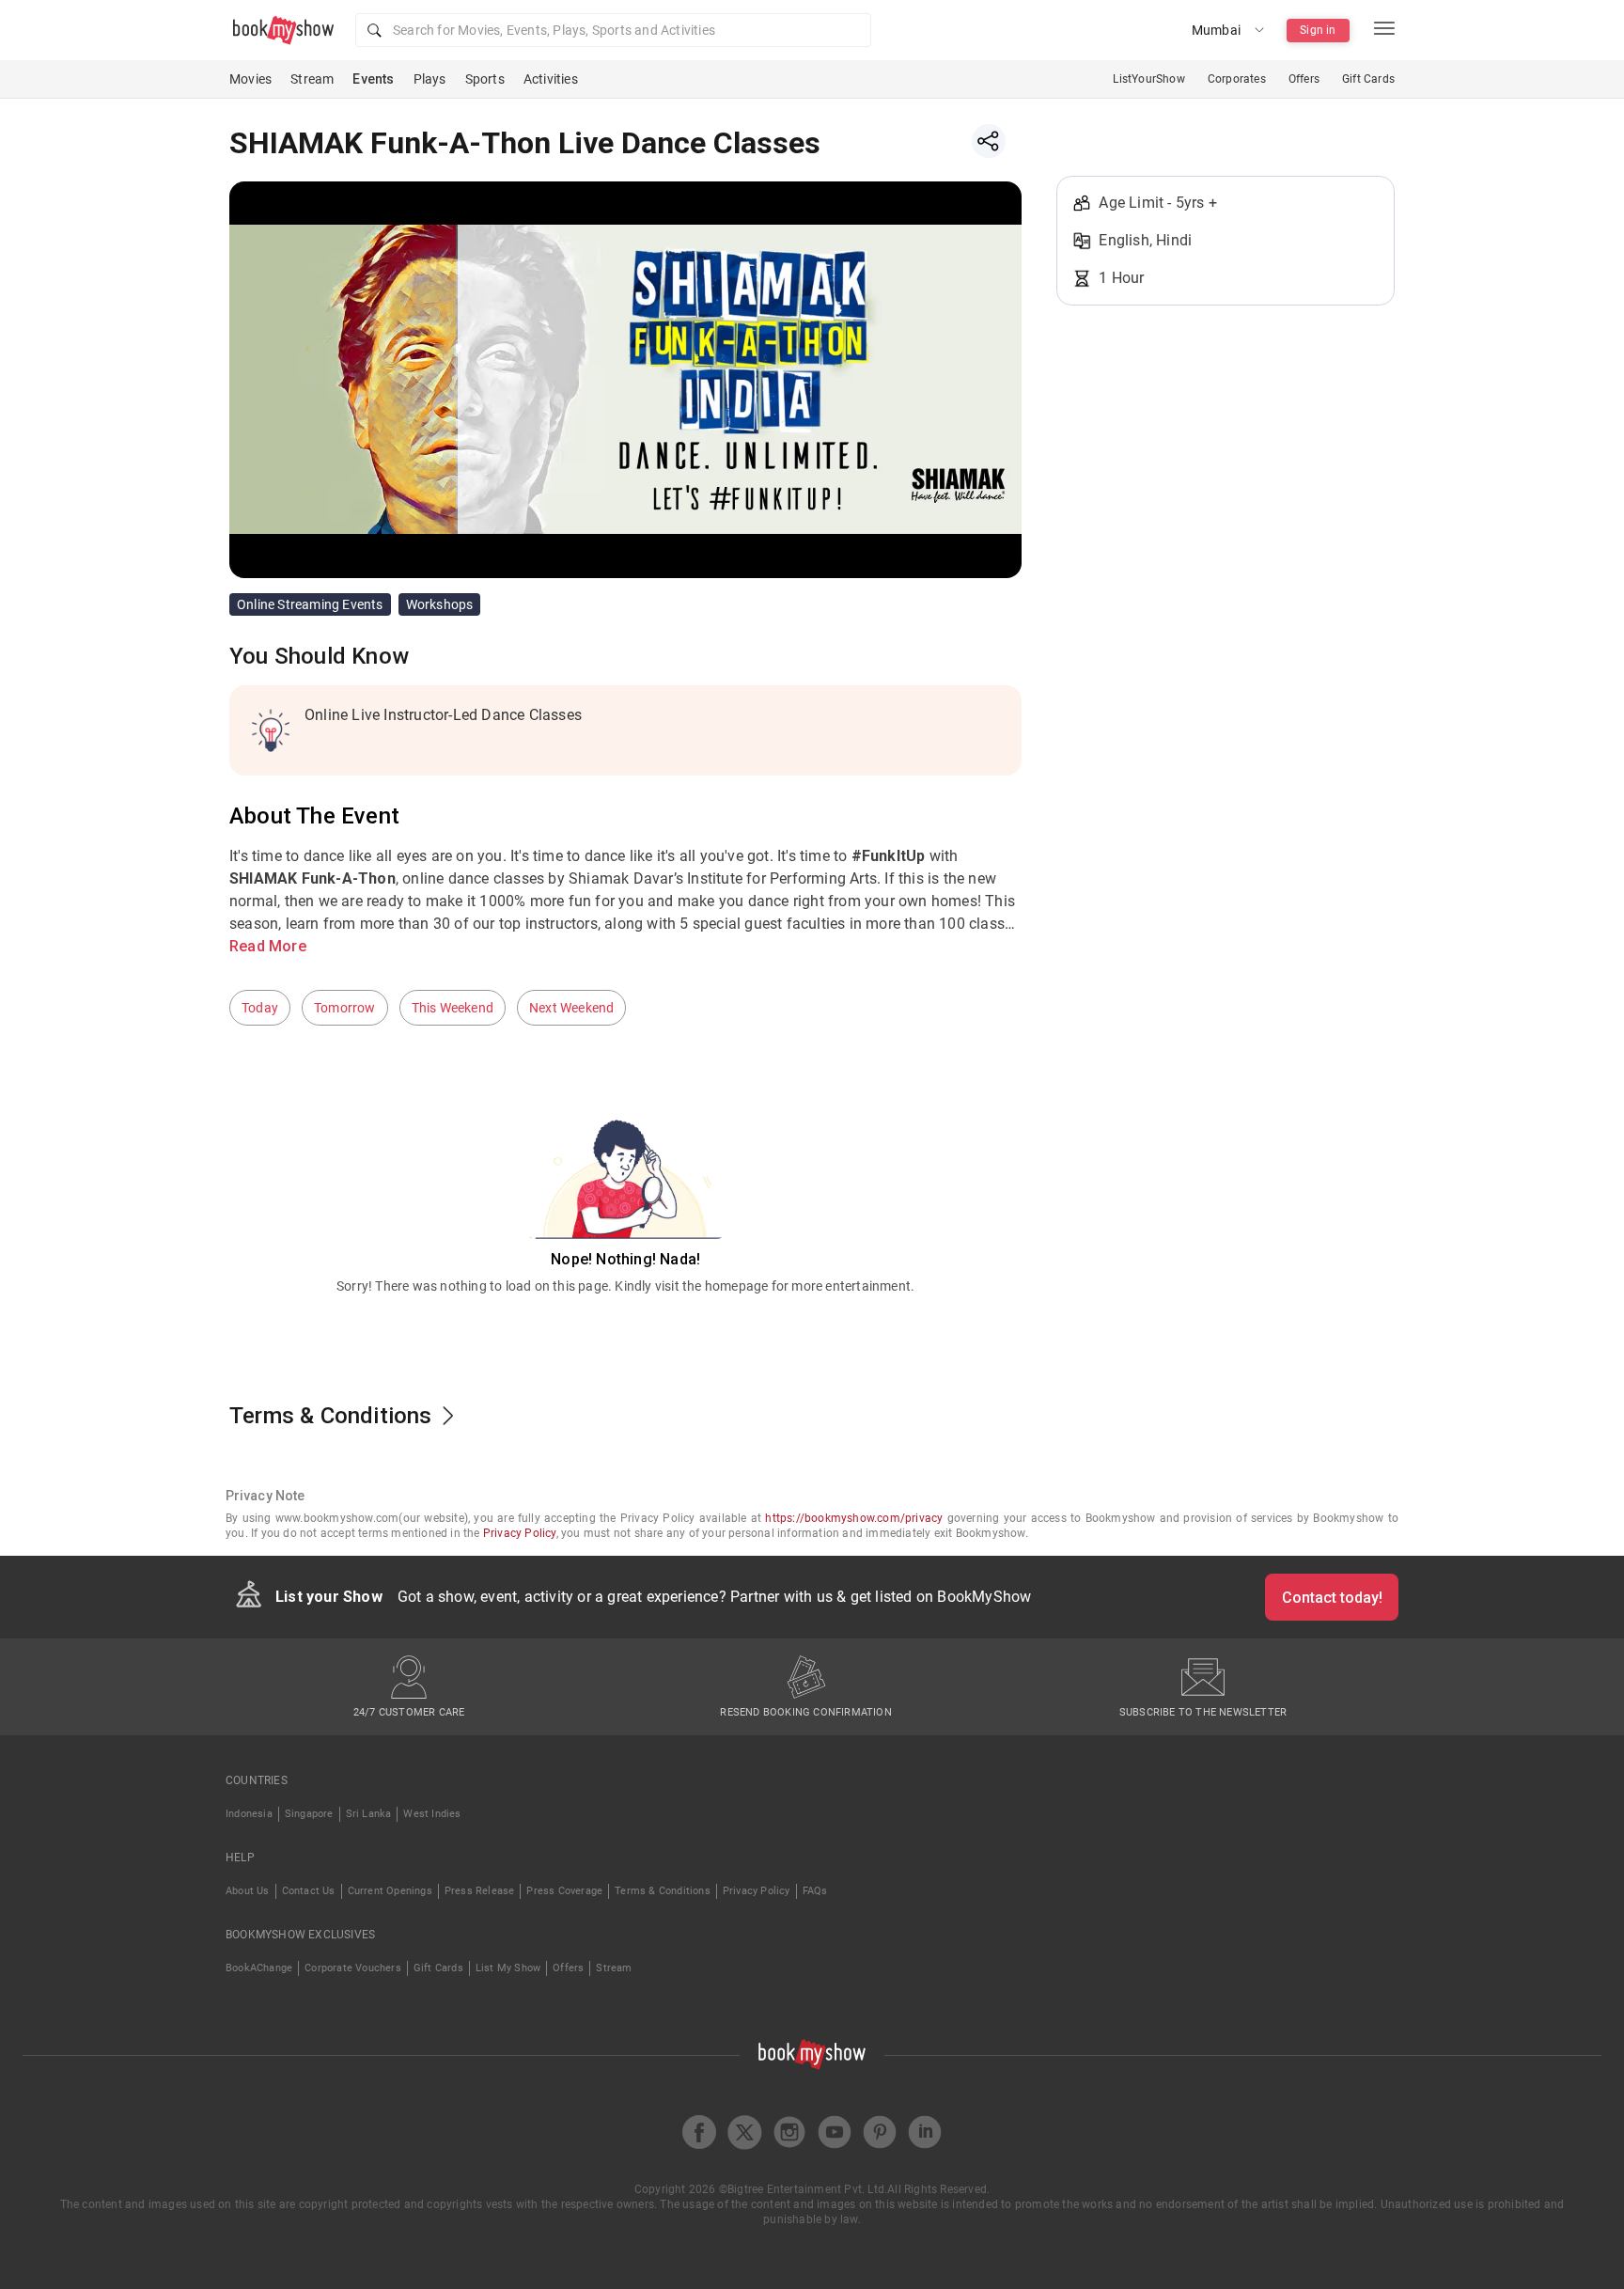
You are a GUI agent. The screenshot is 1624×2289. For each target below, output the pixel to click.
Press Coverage (564, 1891)
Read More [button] (268, 946)
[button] (613, 30)
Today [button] (260, 1008)
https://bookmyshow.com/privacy (854, 1518)
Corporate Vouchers (353, 1968)
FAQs (815, 1891)
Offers (1304, 79)
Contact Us (309, 1891)
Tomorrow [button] (345, 1008)
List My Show (508, 1968)
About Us (248, 1891)
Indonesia (249, 1814)
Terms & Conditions (663, 1891)
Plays (430, 79)
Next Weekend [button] (571, 1008)
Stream (312, 79)
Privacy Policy (520, 1533)
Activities (551, 79)
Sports (485, 79)
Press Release (480, 1891)
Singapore (309, 1814)
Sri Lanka (369, 1814)
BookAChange (259, 1968)
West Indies (432, 1814)
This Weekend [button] (453, 1008)
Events (373, 79)
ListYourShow (1148, 79)
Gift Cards (1368, 79)
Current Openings (390, 1891)
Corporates (1237, 79)
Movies (250, 79)
